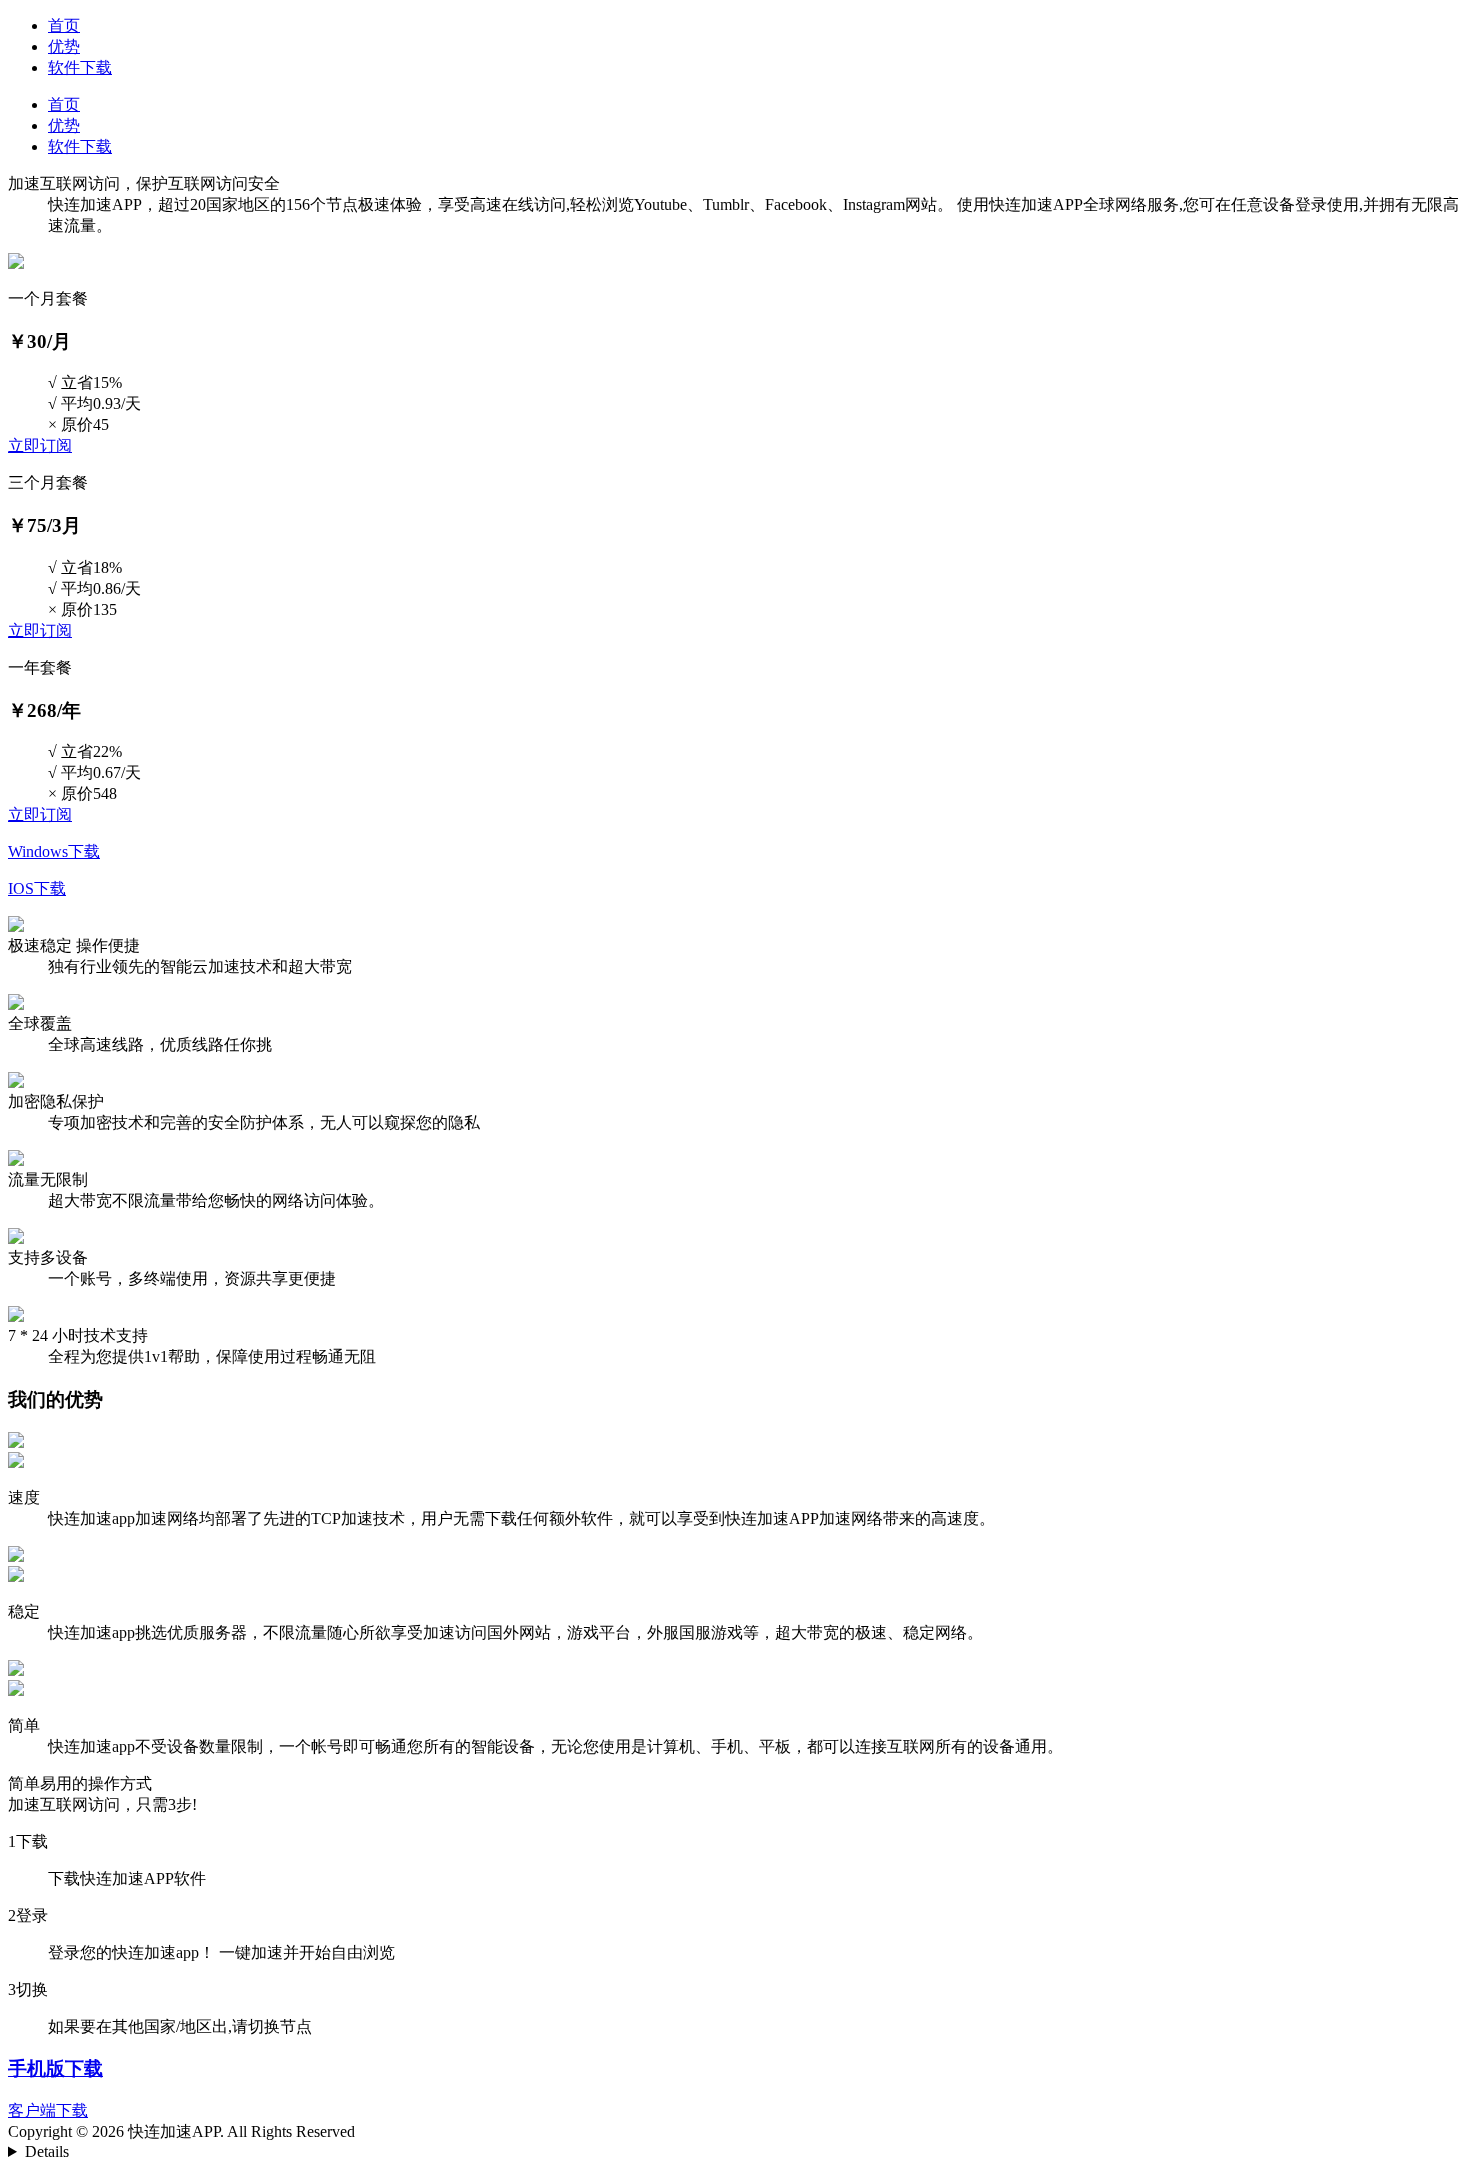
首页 (64, 25)
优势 (64, 46)
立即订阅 (40, 445)
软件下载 (80, 67)
